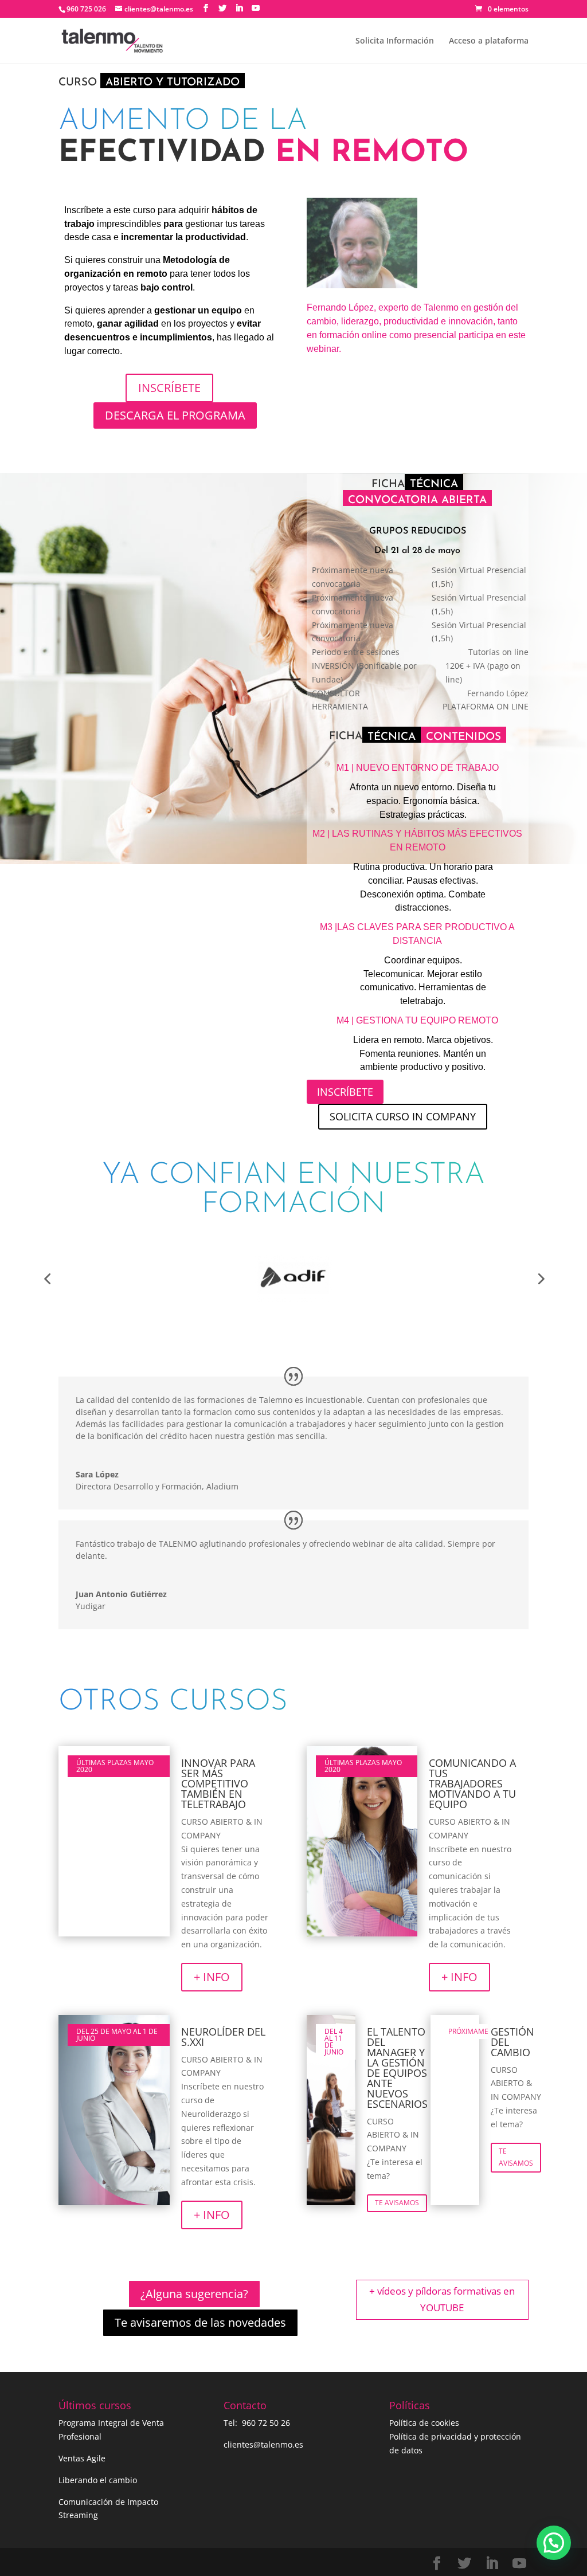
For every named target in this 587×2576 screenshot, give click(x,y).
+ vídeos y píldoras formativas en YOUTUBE (442, 2299)
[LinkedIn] (239, 8)
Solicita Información (395, 41)
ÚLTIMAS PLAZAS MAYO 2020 (115, 1766)
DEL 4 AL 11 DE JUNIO (334, 2042)
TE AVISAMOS (397, 2203)
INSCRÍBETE (169, 388)
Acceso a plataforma (489, 41)
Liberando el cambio (98, 2480)
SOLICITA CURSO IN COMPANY (403, 1116)
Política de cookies (424, 2423)
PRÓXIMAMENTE (469, 2031)
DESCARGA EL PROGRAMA (175, 415)
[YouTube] (256, 8)
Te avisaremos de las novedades (200, 2322)
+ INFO (212, 1977)
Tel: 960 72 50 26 (257, 2423)
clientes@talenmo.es (263, 2444)
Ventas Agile (82, 2458)
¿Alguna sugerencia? (194, 2294)
